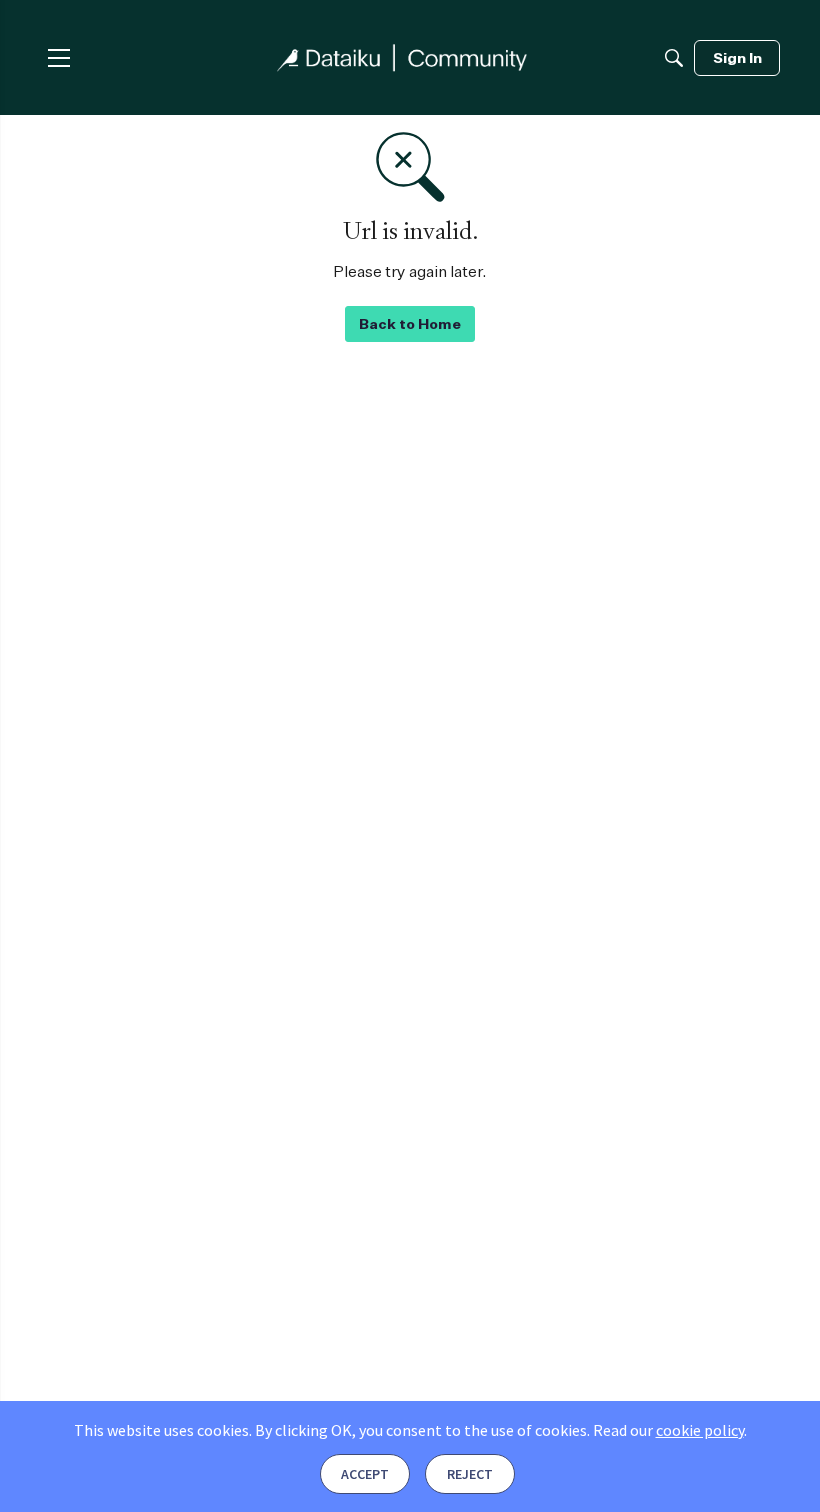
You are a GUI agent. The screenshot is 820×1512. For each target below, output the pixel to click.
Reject (470, 1474)
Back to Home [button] (410, 323)
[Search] (674, 58)
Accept (365, 1474)
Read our (668, 1430)
